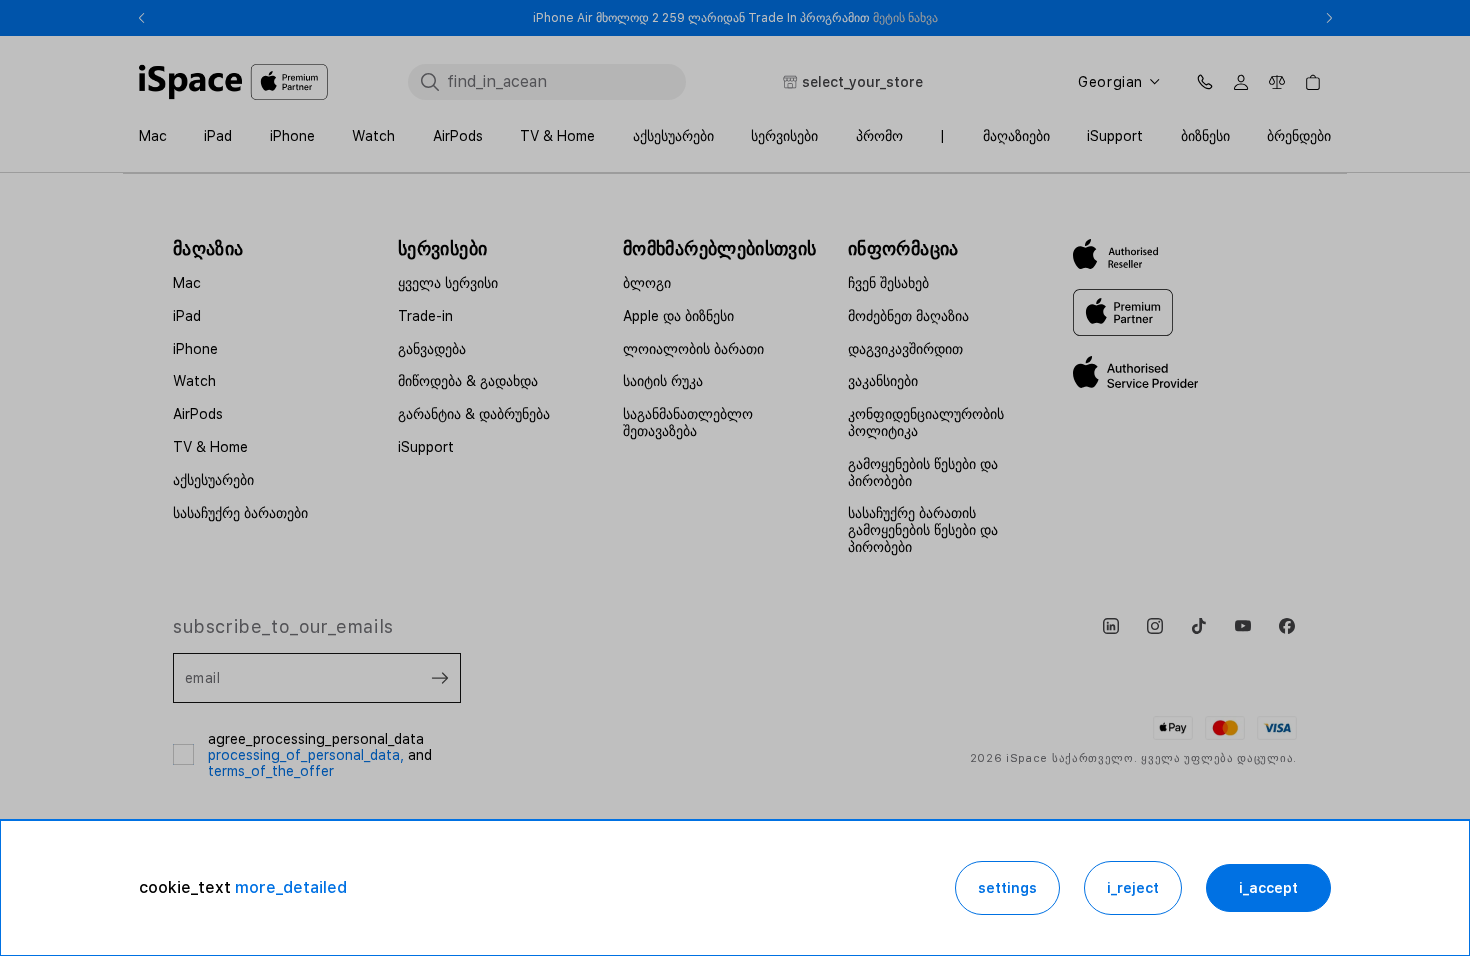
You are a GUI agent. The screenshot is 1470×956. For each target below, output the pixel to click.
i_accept (1268, 888)
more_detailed (291, 887)
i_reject (1133, 888)
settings (1007, 888)
